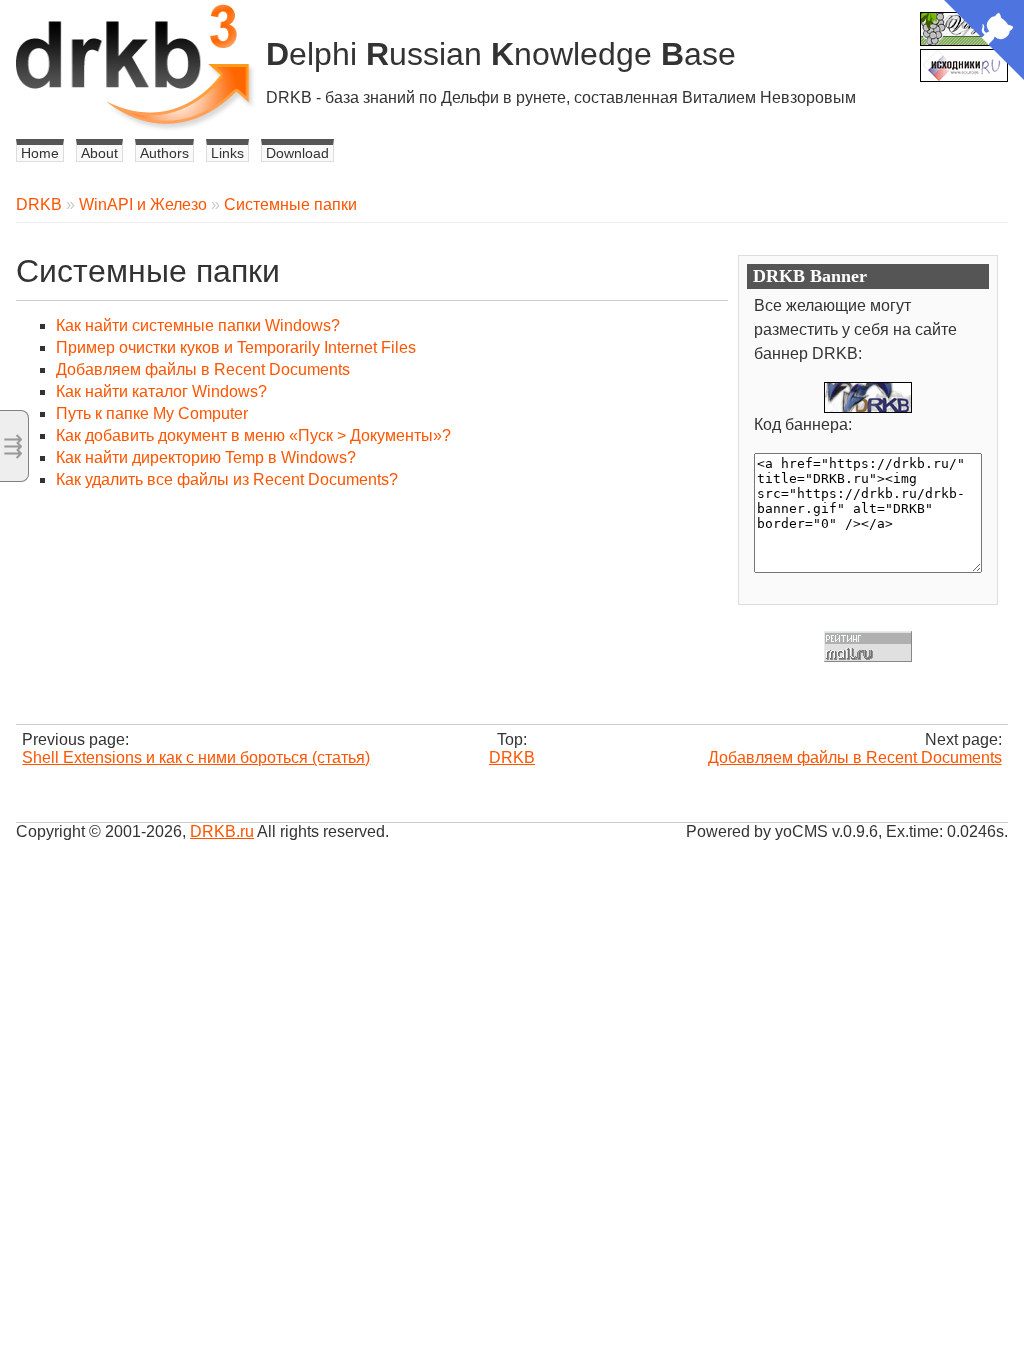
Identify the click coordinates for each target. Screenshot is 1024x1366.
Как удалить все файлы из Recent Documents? (227, 479)
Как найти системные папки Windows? (198, 325)
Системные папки (290, 204)
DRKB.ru (222, 831)
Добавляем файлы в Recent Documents (203, 369)
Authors (164, 153)
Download (297, 153)
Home (40, 153)
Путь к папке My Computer (152, 413)
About (99, 153)
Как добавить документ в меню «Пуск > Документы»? (253, 435)
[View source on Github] (984, 42)
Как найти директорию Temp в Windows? (206, 457)
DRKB (39, 204)
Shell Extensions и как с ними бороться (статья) (196, 757)
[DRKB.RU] (868, 397)
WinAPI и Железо (143, 204)
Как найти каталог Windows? (161, 391)
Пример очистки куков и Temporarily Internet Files (236, 347)
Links (227, 153)
